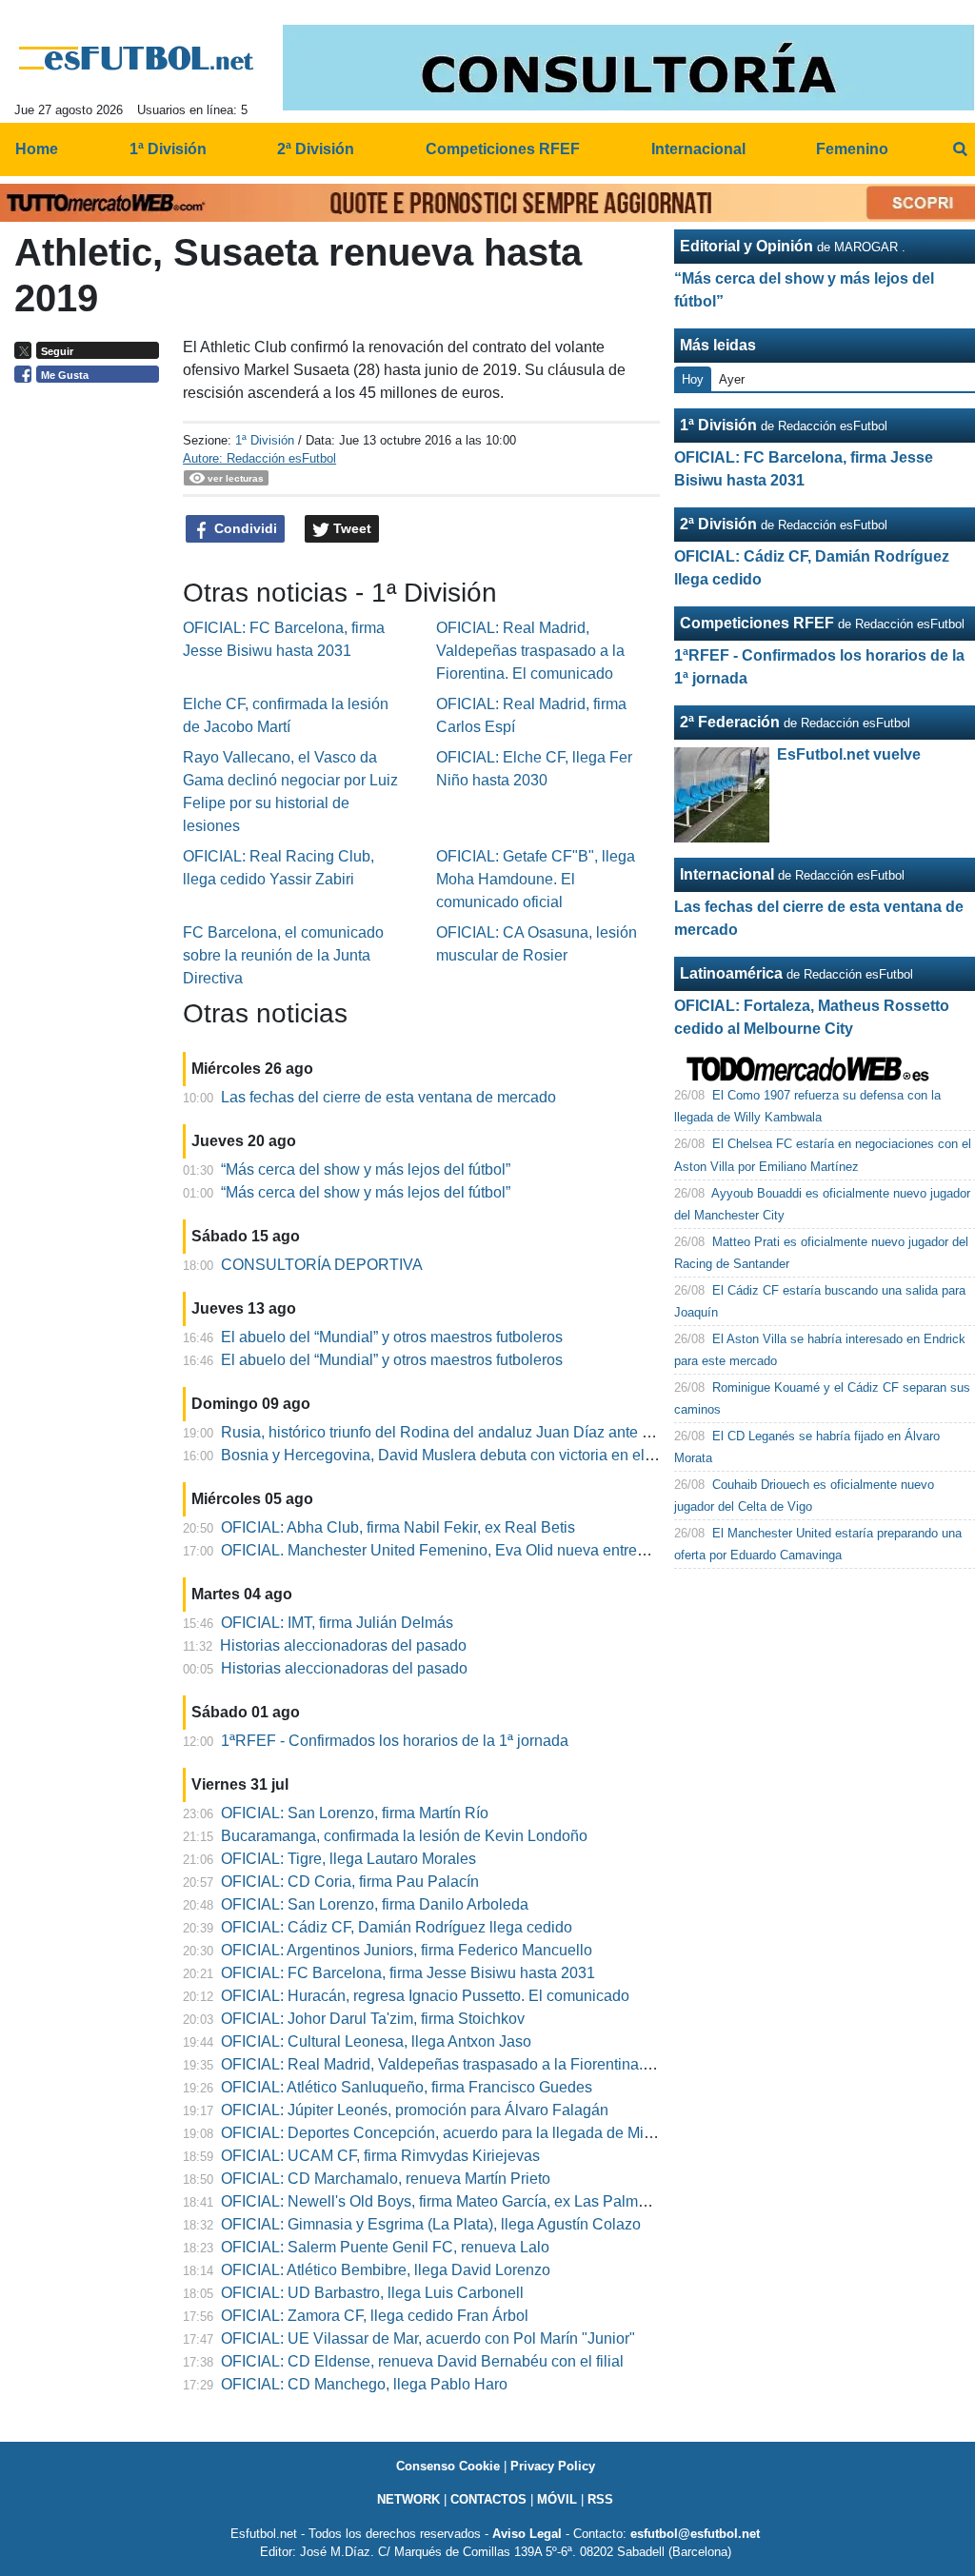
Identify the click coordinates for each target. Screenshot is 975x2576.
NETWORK (408, 2499)
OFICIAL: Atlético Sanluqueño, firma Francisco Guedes (407, 2087)
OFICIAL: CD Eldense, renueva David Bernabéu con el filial (422, 2361)
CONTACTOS (488, 2499)
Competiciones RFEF (757, 623)
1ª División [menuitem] (168, 149)
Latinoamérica (731, 973)
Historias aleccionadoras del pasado (343, 1645)
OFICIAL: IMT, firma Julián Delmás (337, 1623)
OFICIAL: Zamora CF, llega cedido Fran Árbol (375, 2316)
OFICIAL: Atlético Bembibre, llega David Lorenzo (386, 2270)
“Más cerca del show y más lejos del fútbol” (366, 1169)
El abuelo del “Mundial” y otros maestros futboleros (392, 1337)
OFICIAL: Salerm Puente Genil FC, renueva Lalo (385, 2247)
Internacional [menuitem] (698, 149)
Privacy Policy (553, 2466)
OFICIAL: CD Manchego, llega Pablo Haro (364, 2384)
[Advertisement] (91, 685)
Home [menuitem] (37, 149)
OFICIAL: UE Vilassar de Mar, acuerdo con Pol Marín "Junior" (428, 2338)
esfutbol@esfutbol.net (695, 2534)
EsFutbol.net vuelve (849, 754)
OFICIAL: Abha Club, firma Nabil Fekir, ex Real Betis (398, 1527)
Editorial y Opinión (746, 246)
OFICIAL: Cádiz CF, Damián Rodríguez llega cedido (397, 1927)
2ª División (718, 524)
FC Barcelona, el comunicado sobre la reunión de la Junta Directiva (283, 955)
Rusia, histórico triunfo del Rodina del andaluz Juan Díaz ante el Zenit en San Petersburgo (526, 1432)
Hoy (693, 379)
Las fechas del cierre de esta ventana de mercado (388, 1097)
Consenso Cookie (448, 2466)
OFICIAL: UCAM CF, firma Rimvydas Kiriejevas (380, 2156)
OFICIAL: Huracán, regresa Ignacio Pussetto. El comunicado (425, 1996)
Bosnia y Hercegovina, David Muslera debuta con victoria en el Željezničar (472, 1455)
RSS (600, 2499)
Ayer (732, 379)
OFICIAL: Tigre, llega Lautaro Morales (348, 1859)
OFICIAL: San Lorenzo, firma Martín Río (355, 1813)
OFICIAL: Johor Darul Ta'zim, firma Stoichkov (373, 2019)
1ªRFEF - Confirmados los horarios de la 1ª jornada (395, 1741)
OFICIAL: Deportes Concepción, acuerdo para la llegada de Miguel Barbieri (476, 2133)
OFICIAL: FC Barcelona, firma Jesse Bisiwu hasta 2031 (408, 1973)
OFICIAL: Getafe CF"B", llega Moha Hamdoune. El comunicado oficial (536, 879)
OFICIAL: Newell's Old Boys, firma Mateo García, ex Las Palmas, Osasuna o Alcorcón (509, 2201)
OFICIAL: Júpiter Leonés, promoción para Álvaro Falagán (415, 2110)
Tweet (350, 528)
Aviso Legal (527, 2534)
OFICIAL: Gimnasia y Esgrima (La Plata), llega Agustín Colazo (431, 2224)
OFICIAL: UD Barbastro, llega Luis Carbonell (372, 2293)
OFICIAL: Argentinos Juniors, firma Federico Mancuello (407, 1950)
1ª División (265, 440)
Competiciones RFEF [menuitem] (503, 149)
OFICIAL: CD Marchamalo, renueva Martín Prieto (386, 2179)
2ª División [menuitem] (316, 149)
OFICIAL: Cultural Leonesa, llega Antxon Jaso (376, 2041)
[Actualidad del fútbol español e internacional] (137, 58)
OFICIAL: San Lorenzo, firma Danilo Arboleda (375, 1904)
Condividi (244, 528)
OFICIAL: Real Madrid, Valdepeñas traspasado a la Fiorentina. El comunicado (530, 651)
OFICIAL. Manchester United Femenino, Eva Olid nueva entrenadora (453, 1550)
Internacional (727, 874)
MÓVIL (557, 2499)
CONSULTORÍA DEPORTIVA (322, 1265)
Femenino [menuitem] (852, 149)
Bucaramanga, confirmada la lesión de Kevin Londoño (404, 1836)
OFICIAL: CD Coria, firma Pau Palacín (350, 1882)
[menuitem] (960, 149)
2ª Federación (730, 722)
